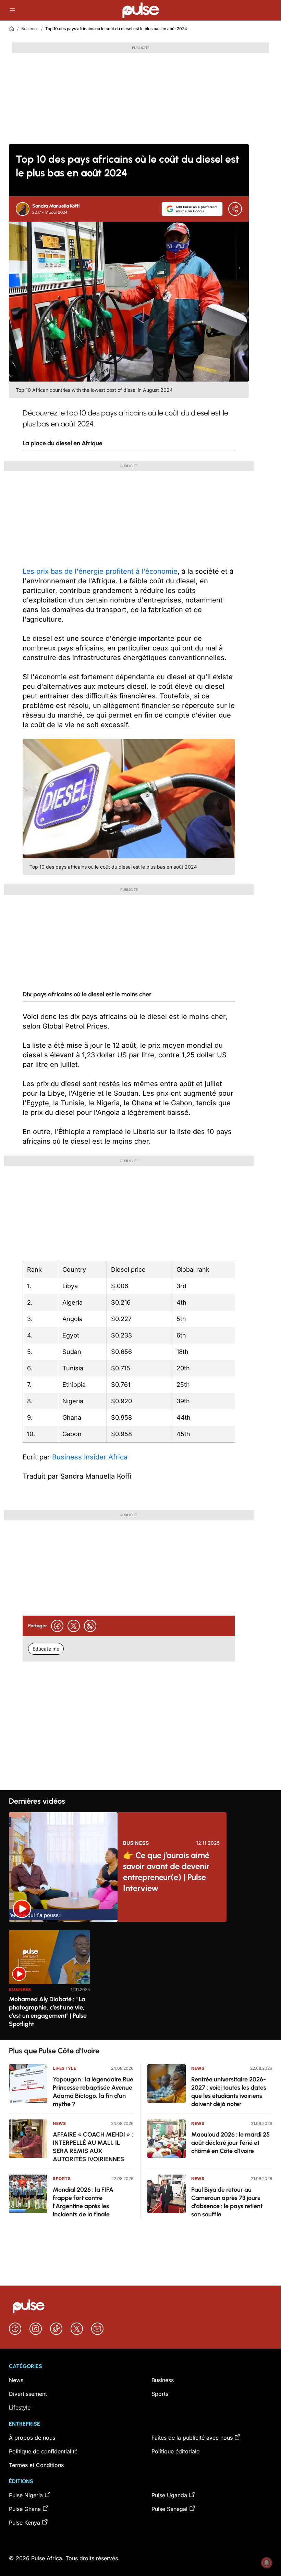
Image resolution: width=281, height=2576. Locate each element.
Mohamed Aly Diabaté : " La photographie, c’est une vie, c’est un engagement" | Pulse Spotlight (48, 2012)
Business (30, 29)
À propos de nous (32, 2438)
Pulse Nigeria (26, 2495)
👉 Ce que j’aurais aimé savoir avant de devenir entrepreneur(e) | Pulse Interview (166, 1872)
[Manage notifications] (267, 2563)
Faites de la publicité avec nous (192, 2438)
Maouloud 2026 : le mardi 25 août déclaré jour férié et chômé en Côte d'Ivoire (230, 2143)
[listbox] (140, 1981)
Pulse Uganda (169, 2495)
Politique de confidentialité (43, 2451)
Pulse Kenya (25, 2523)
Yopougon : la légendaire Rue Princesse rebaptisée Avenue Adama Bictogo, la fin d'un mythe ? (93, 2092)
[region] (140, 1981)
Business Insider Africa (90, 1457)
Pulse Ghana (25, 2509)
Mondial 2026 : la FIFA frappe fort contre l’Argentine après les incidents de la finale (83, 2202)
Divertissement (28, 2394)
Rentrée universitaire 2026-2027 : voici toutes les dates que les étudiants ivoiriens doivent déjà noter (229, 2092)
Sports (62, 2179)
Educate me (46, 1649)
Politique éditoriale (175, 2451)
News (59, 2123)
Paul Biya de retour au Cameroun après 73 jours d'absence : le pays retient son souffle (227, 2202)
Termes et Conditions (36, 2465)
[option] (49, 1982)
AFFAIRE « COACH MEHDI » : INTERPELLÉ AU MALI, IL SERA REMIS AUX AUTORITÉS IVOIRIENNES (93, 2147)
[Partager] (235, 209)
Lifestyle (64, 2068)
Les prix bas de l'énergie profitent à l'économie (100, 571)
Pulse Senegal (169, 2509)
